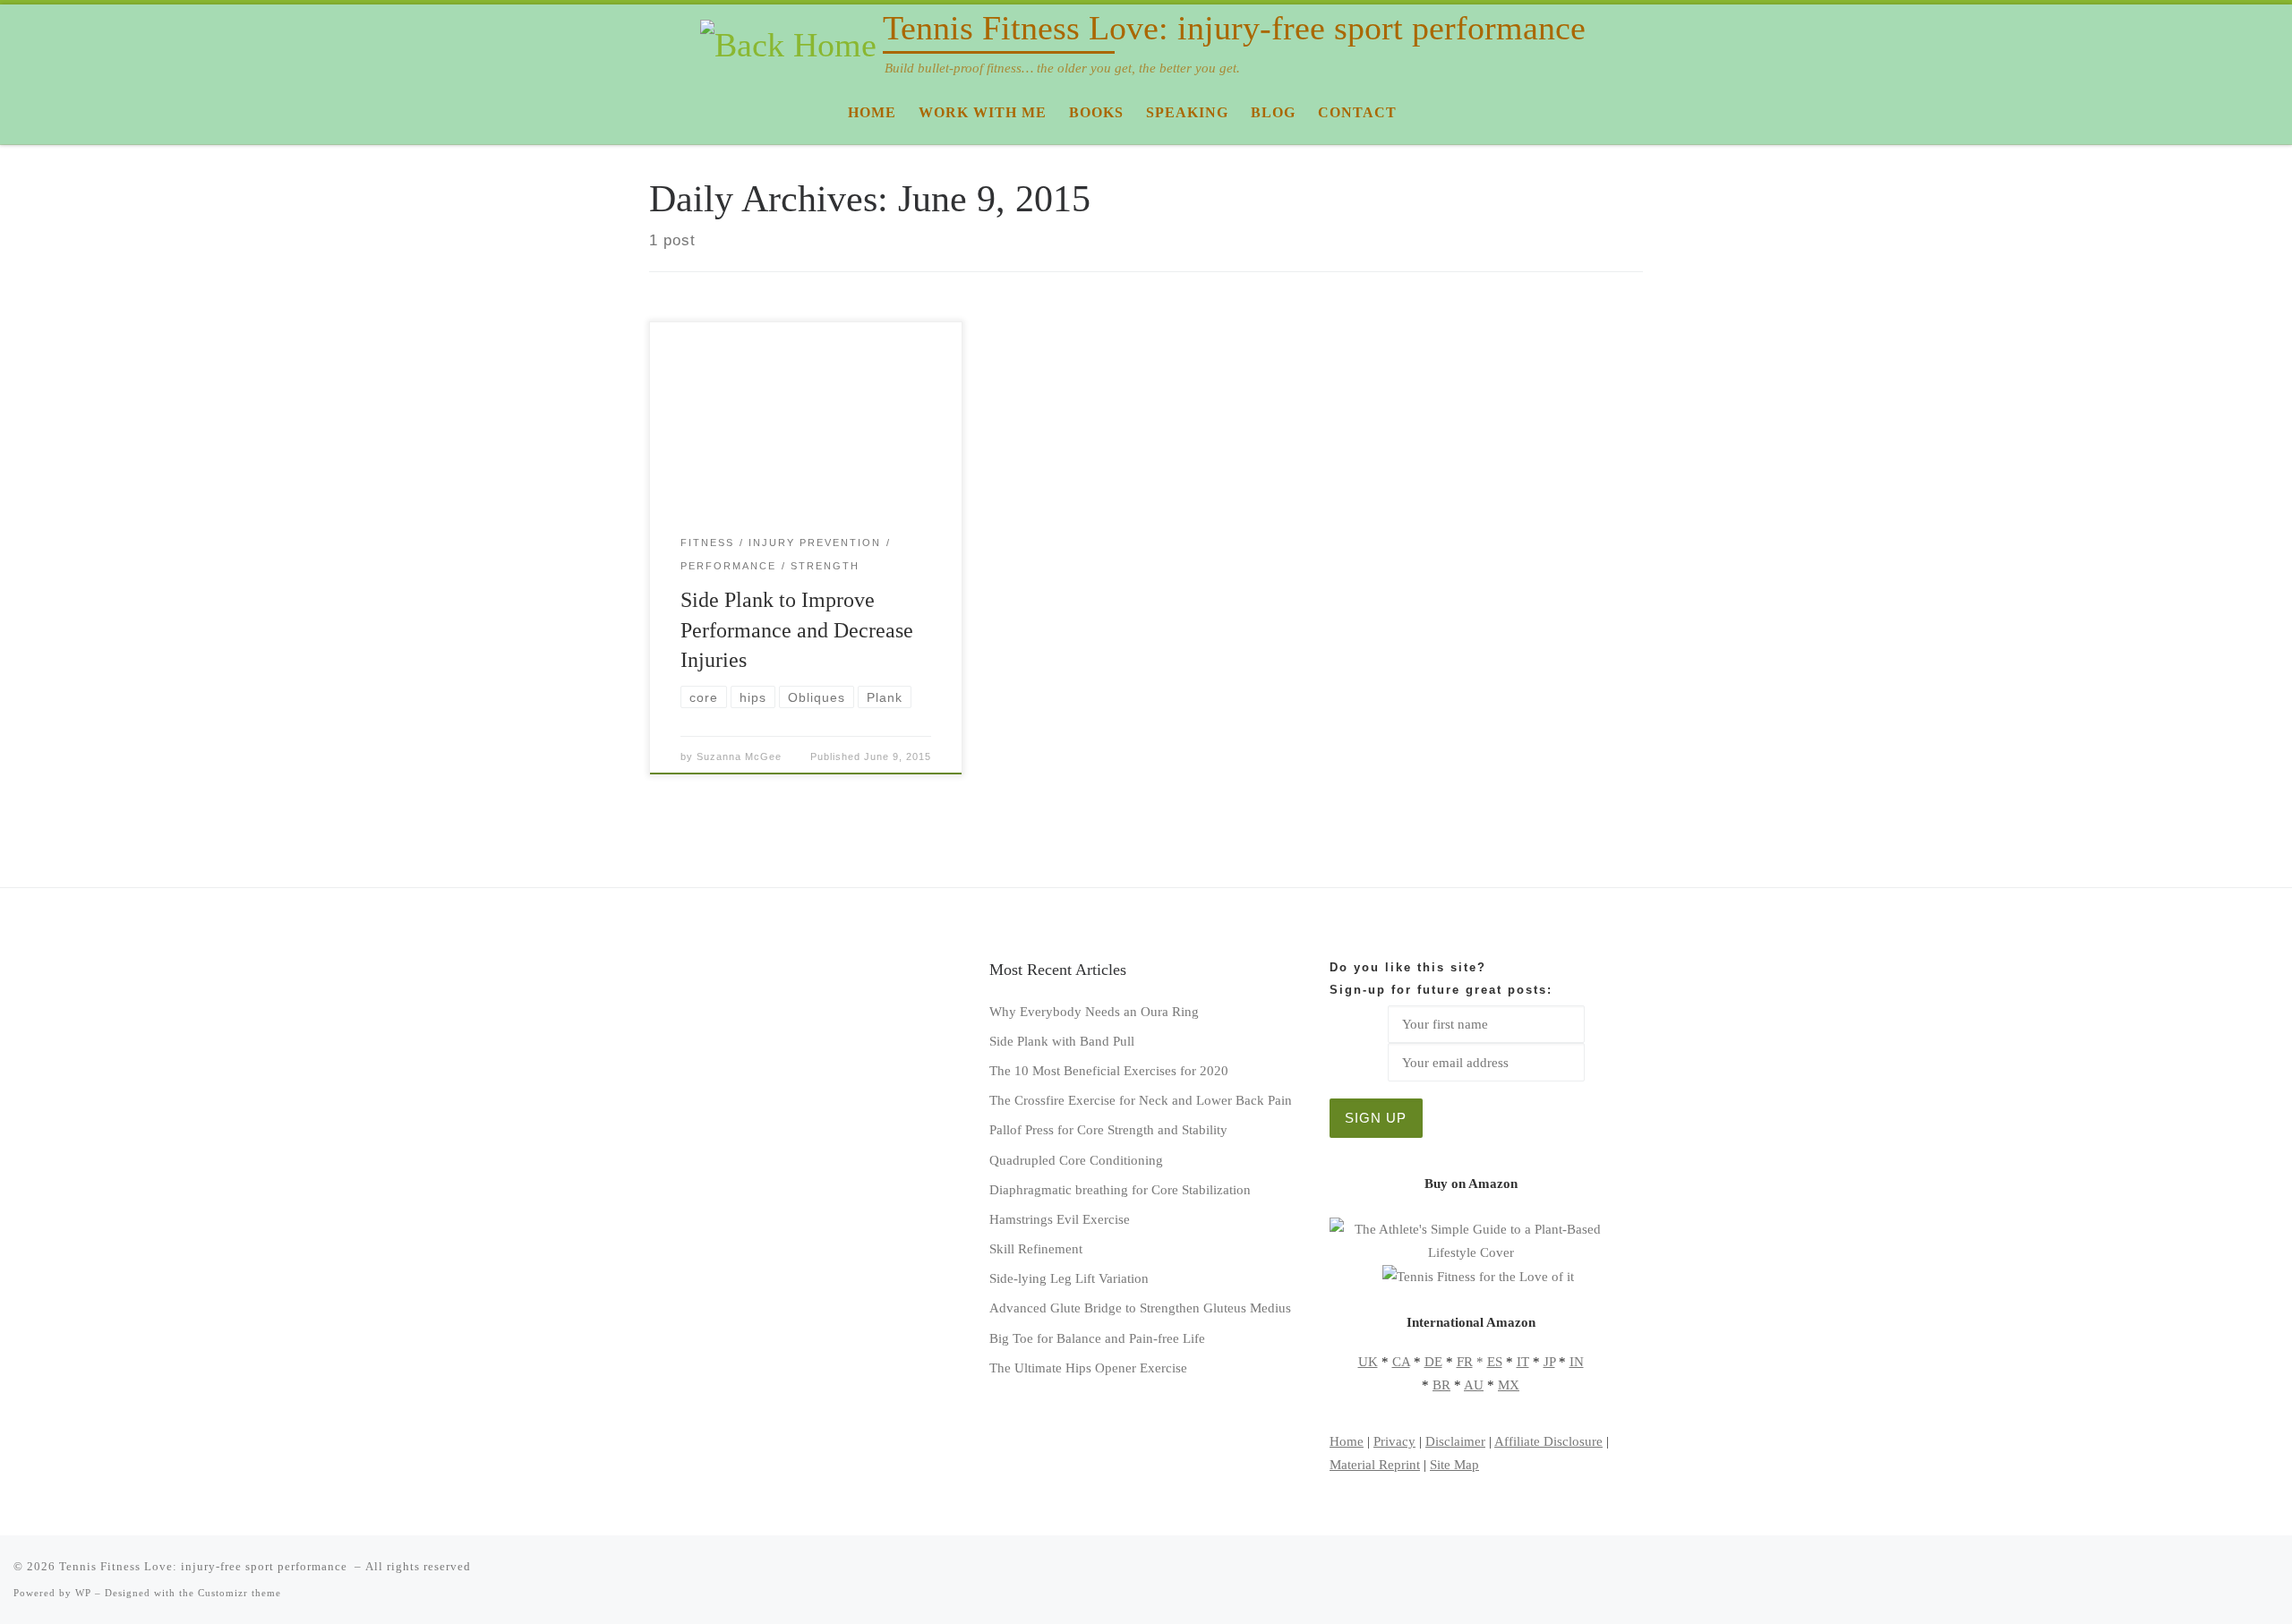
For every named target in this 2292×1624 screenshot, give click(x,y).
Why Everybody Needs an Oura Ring (1094, 1011)
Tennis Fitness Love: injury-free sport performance (205, 1566)
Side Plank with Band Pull (1062, 1041)
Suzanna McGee (739, 756)
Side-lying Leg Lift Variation (1069, 1278)
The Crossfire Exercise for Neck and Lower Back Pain (1141, 1100)
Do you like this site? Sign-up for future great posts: (1441, 979)
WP (83, 1593)
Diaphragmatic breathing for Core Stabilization (1120, 1189)
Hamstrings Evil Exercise (1060, 1219)
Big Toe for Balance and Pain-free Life (1097, 1338)
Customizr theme (239, 1593)
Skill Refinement (1036, 1248)
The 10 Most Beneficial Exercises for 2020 (1109, 1070)
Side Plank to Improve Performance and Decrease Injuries (797, 630)
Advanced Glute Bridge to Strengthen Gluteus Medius (1140, 1308)
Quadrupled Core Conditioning (1076, 1160)
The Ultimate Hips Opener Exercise (1088, 1368)
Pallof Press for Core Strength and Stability (1108, 1129)
